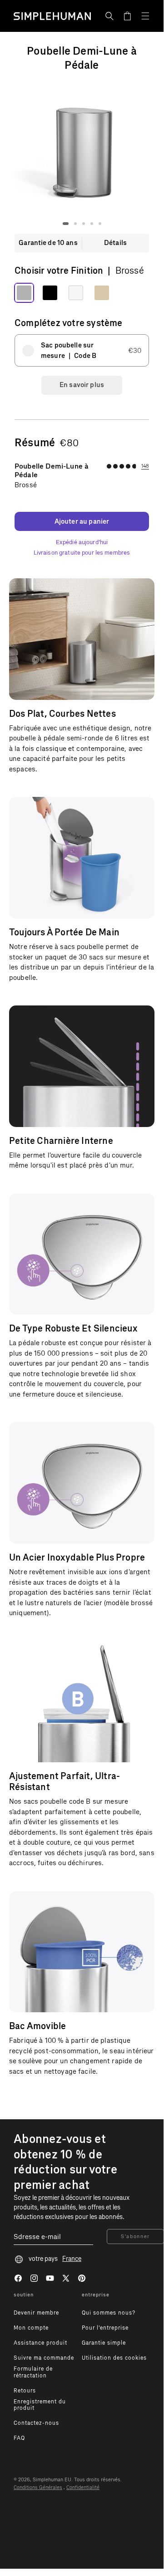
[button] (109, 16)
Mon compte (31, 2328)
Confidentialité (83, 2487)
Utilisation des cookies (114, 2358)
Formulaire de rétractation (33, 2372)
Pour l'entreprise (105, 2328)
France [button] (72, 2259)
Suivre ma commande (44, 2358)
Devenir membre (36, 2313)
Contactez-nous (36, 2423)
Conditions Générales (38, 2487)
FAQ (19, 2438)
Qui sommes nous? (109, 2313)
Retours (25, 2391)
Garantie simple (104, 2343)
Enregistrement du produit (40, 2405)
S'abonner (135, 2237)
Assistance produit (40, 2343)
